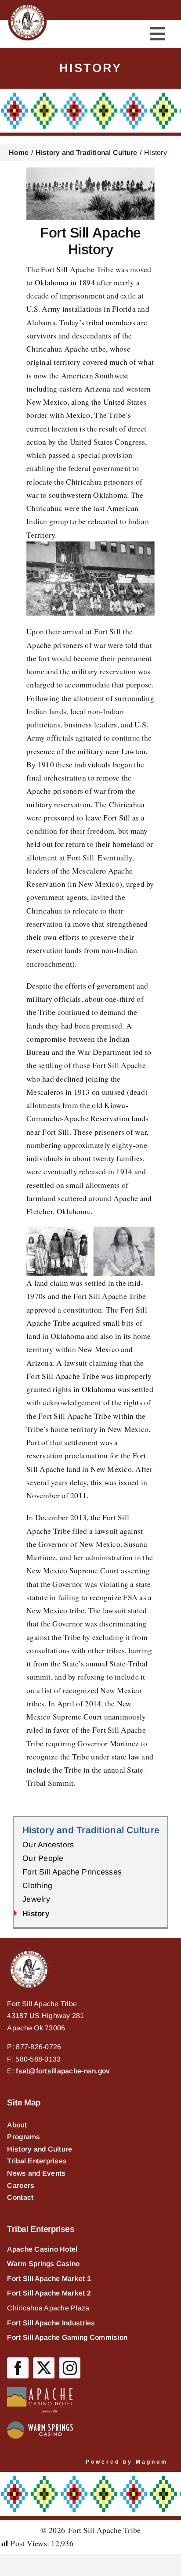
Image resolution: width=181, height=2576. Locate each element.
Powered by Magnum (127, 2462)
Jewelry (36, 1899)
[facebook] (18, 2368)
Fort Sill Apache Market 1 (49, 2279)
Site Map (24, 2103)
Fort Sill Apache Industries (51, 2323)
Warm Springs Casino (43, 2264)
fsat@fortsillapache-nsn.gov (63, 2071)
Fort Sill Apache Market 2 (49, 2293)
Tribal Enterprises (37, 2161)
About (17, 2125)
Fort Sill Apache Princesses (72, 1872)
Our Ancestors (48, 1845)
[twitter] (44, 2368)
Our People (43, 1858)
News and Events (36, 2173)
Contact (20, 2197)
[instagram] (70, 2368)
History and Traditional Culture (91, 1830)
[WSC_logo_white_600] (40, 2425)
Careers (21, 2186)
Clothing (37, 1885)
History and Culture (40, 2149)
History (36, 1914)
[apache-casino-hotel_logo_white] (40, 2391)
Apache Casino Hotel (42, 2249)
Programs (24, 2137)
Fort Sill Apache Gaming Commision (67, 2337)
